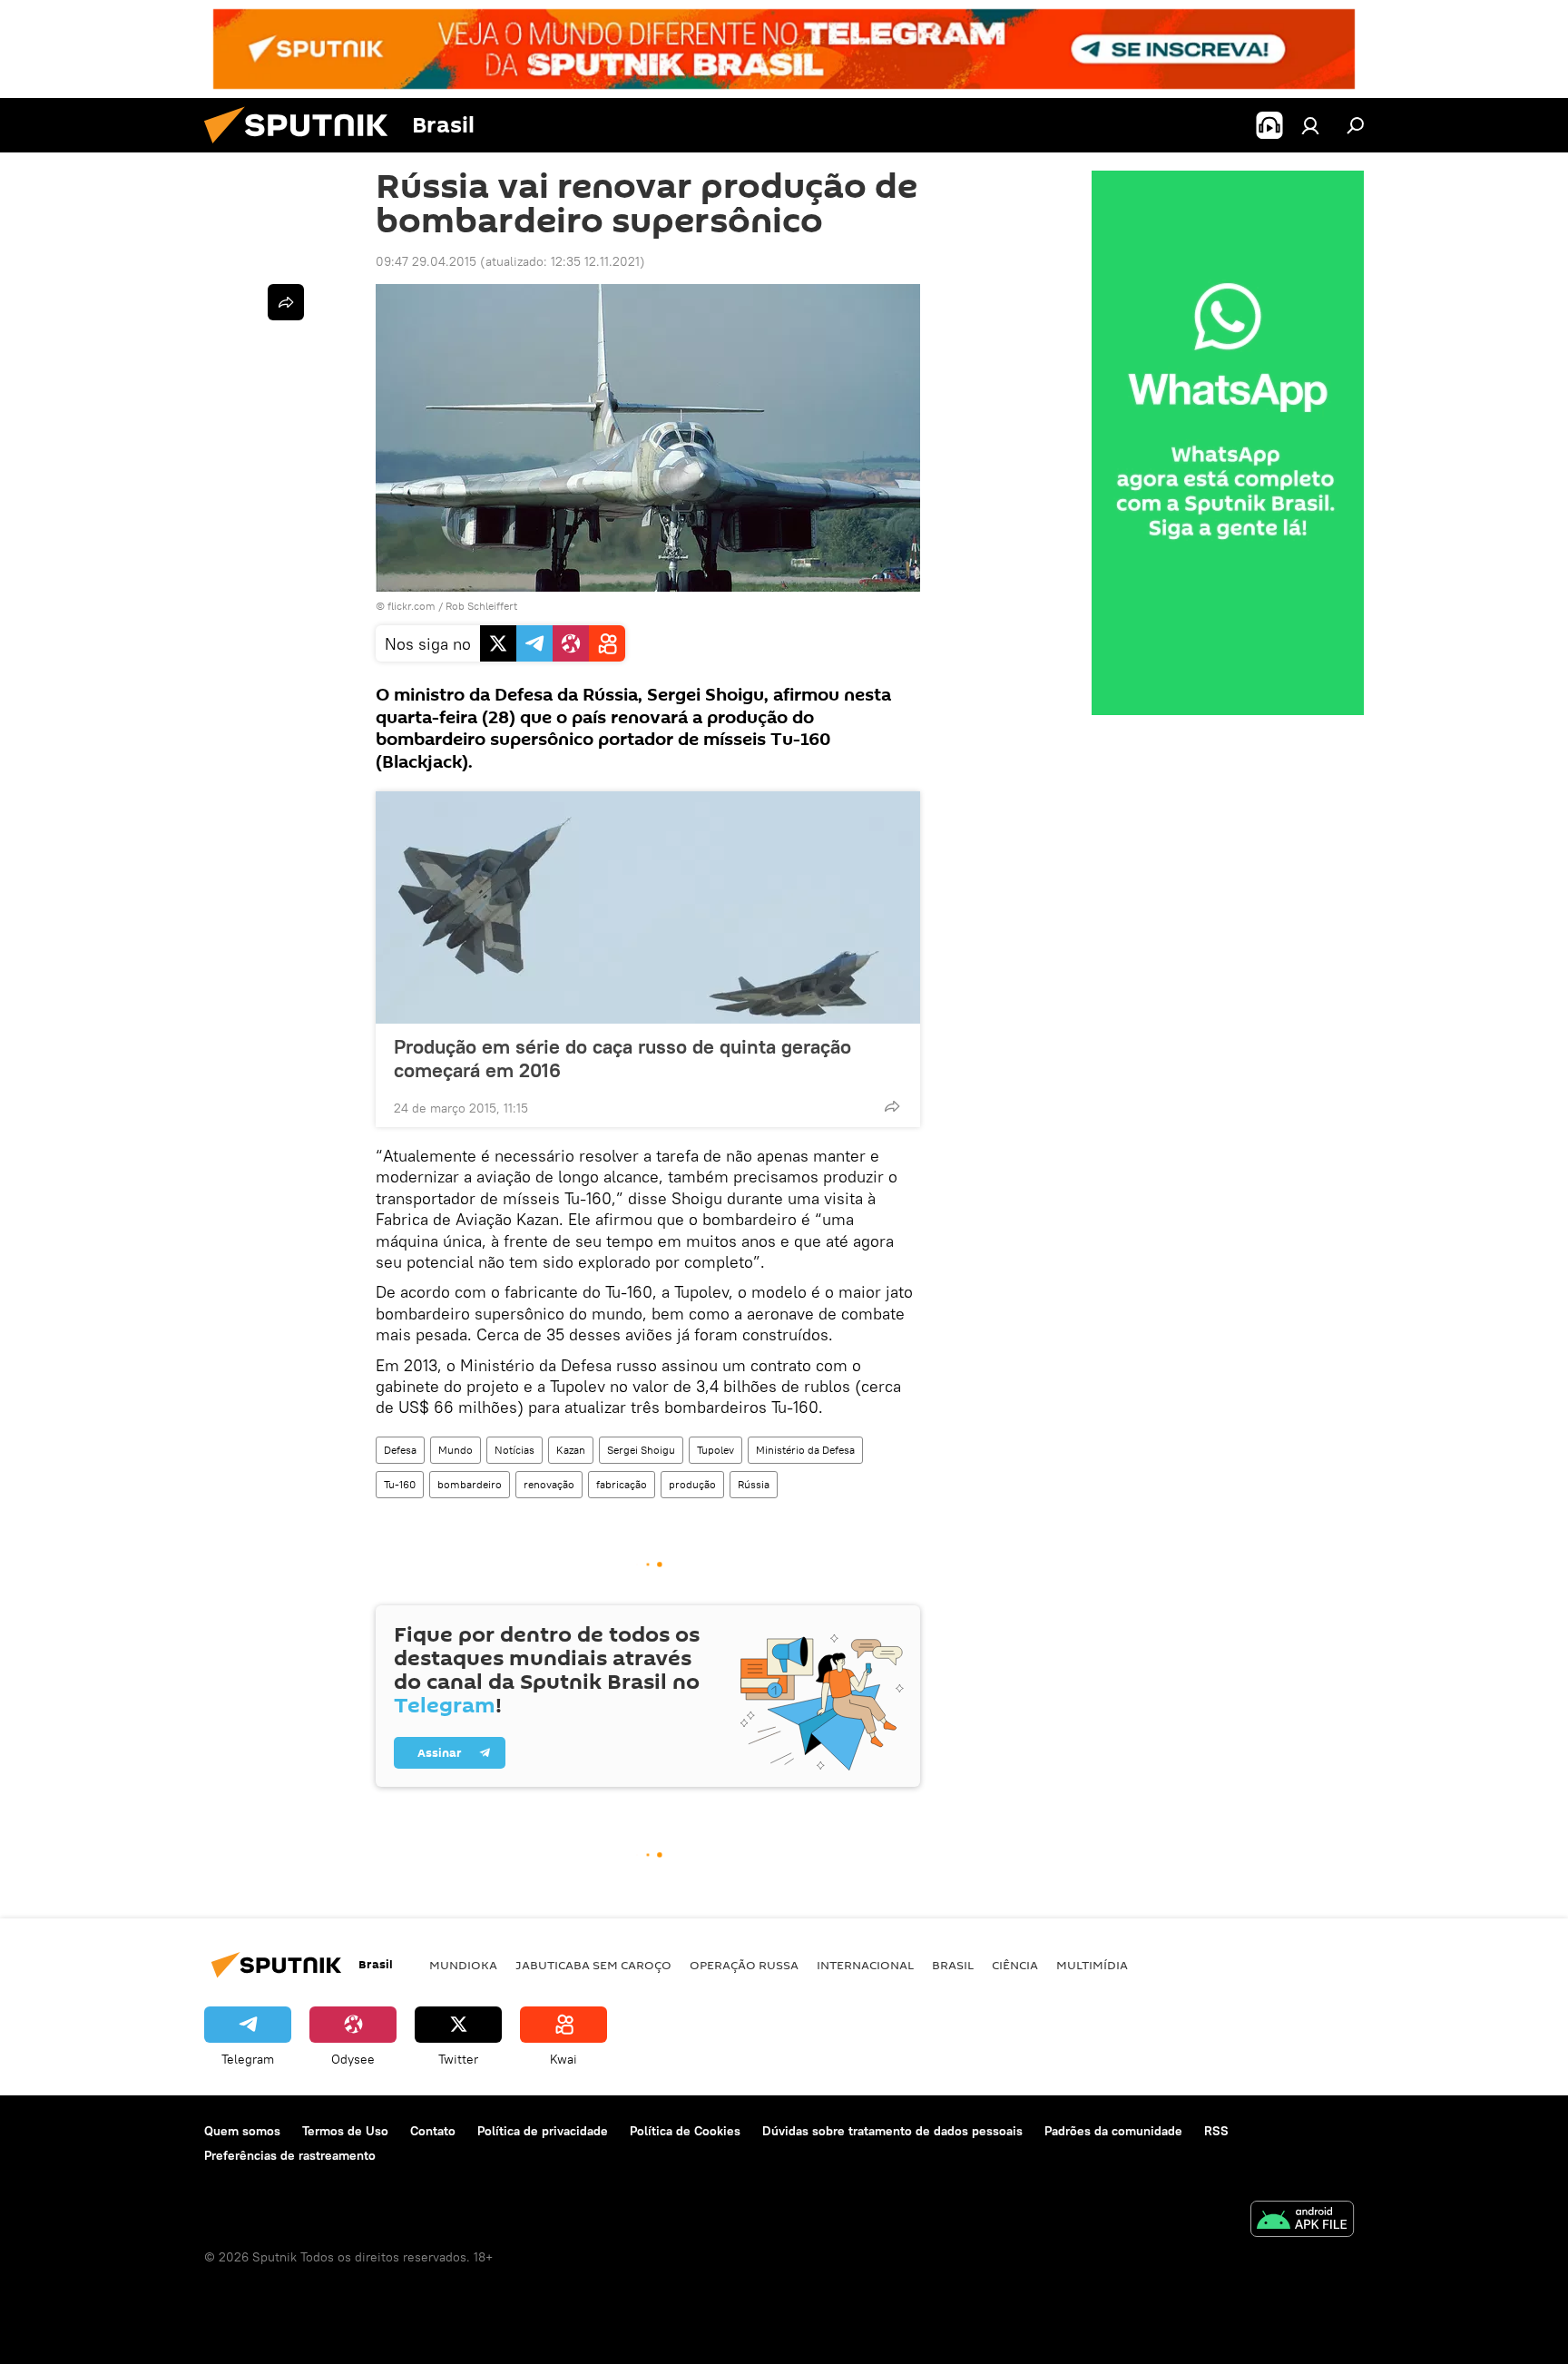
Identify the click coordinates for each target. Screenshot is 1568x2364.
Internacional (865, 1965)
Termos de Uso (345, 2131)
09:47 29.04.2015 (426, 261)
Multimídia (1092, 1965)
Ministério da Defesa (805, 1450)
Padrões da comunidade (1113, 2131)
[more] (892, 1106)
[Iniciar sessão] (1310, 125)
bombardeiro (470, 1484)
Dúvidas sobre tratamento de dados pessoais (892, 2131)
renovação (549, 1484)
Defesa (400, 1450)
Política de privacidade (543, 2131)
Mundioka (463, 1965)
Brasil (953, 1965)
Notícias (514, 1450)
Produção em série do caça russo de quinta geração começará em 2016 (622, 1058)
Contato (433, 2131)
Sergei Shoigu (641, 1450)
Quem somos (242, 2131)
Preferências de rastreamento (290, 2155)
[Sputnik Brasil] (303, 148)
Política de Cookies (685, 2131)
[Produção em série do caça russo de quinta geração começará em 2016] (648, 907)
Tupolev (715, 1450)
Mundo (456, 1450)
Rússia (754, 1484)
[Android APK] (1302, 2221)
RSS (1216, 2131)
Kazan (571, 1450)
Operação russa (744, 1965)
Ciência (1015, 1965)
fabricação (622, 1484)
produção (692, 1484)
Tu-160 (400, 1484)
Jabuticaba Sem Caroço (593, 1965)
